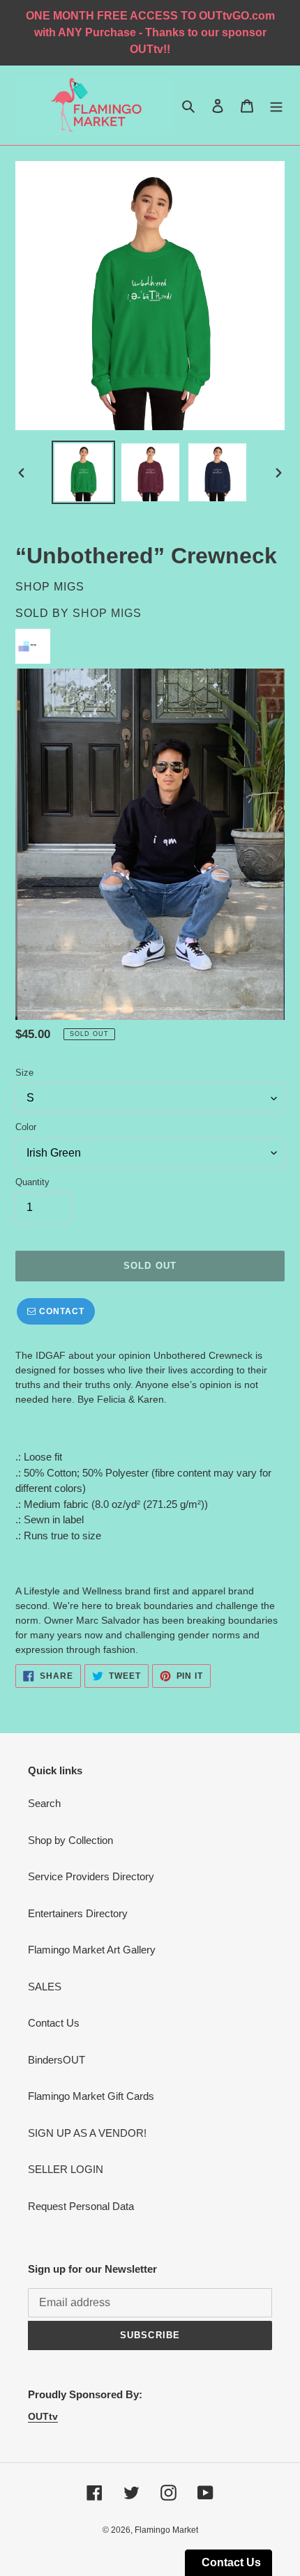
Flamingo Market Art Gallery (92, 1950)
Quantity (32, 1182)
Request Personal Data (81, 2206)
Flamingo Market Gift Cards (91, 2096)
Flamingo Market (166, 2530)
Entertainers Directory (78, 1913)
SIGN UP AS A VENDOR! (87, 2133)
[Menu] (276, 106)
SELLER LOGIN (66, 2169)
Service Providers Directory (91, 1876)
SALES (45, 1987)
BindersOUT (57, 2060)
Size (24, 1073)
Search (44, 1803)
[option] (84, 472)
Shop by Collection (70, 1840)
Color (26, 1127)
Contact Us (54, 2023)
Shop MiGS (107, 613)
